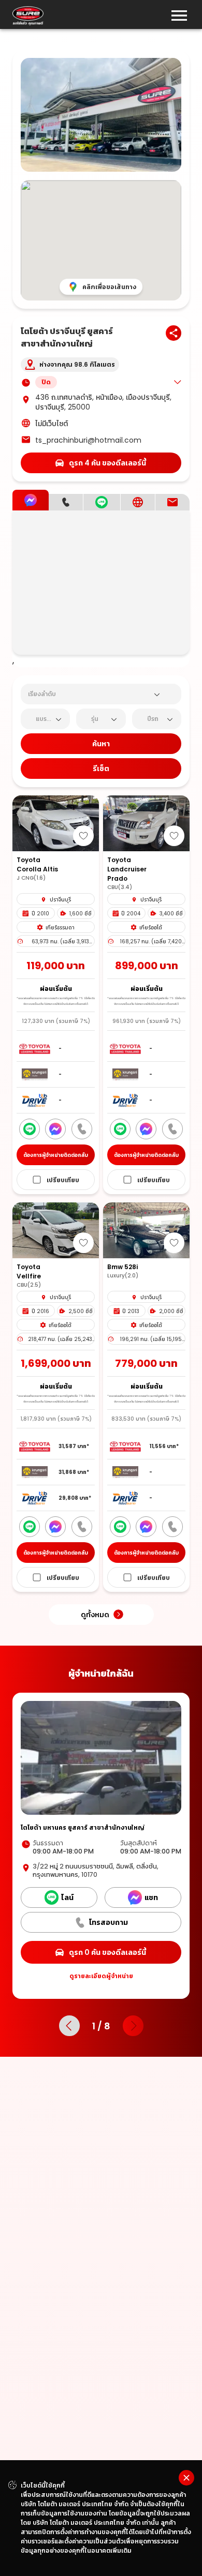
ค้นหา (101, 744)
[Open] (157, 695)
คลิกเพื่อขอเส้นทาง (109, 287)
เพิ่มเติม (121, 2550)
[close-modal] (186, 2478)
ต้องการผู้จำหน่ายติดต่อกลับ (56, 1155)
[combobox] (89, 694)
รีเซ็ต (101, 769)
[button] (108, 382)
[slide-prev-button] (69, 2026)
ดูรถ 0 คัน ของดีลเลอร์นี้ (107, 1952)
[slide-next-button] (133, 2026)
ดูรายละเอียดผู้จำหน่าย (101, 1976)
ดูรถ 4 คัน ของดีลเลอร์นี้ (107, 463)
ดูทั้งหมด (95, 1615)
